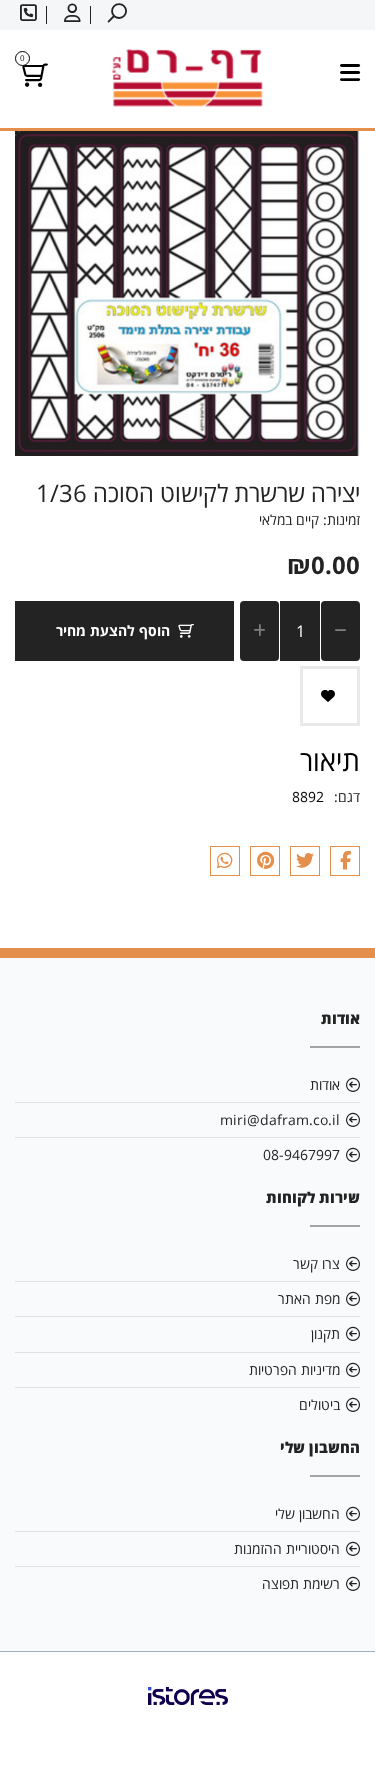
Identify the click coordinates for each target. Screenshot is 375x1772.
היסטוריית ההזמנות (287, 1548)
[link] (188, 1712)
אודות (325, 1084)
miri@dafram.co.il (280, 1119)
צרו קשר (316, 1263)
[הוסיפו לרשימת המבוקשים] (330, 696)
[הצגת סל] (31, 78)
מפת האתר (309, 1298)
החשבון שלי (307, 1513)
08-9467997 (301, 1154)
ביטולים (319, 1404)
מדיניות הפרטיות (294, 1369)
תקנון (325, 1333)
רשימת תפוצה (301, 1583)
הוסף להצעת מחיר (113, 630)
